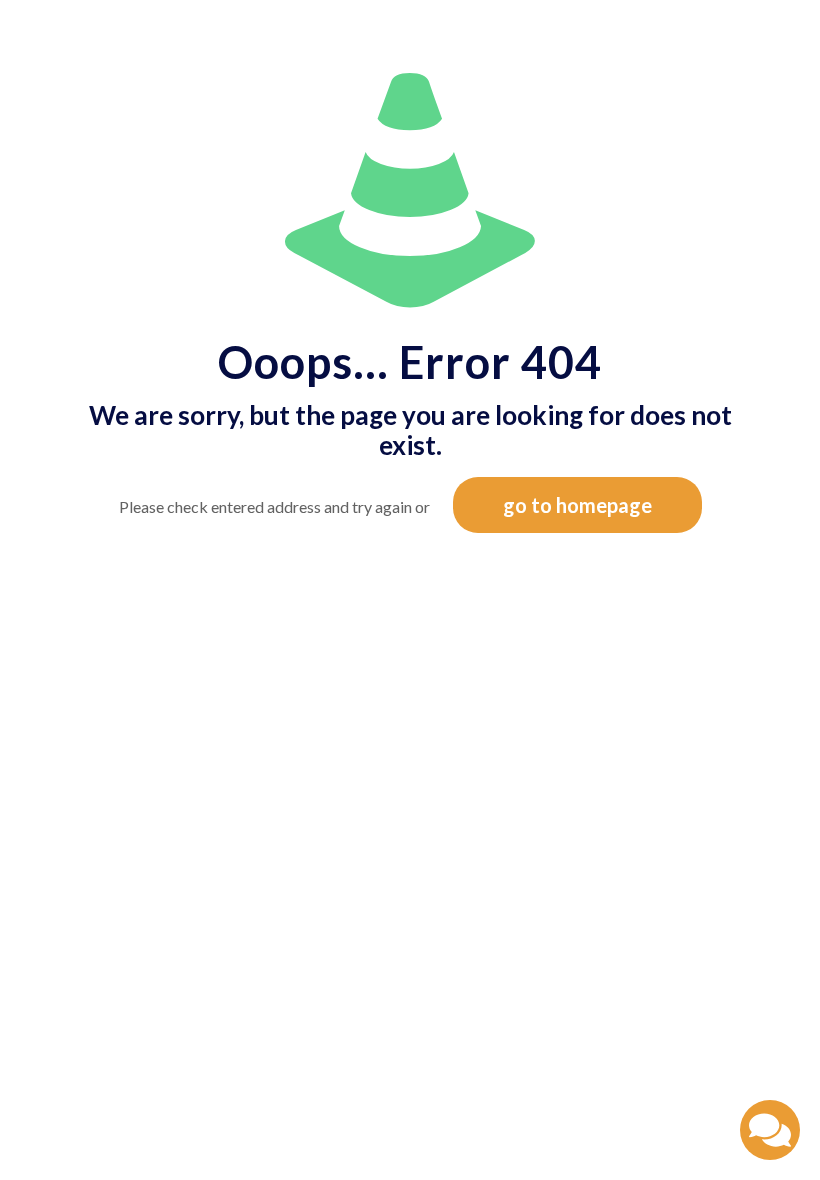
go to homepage (577, 505)
